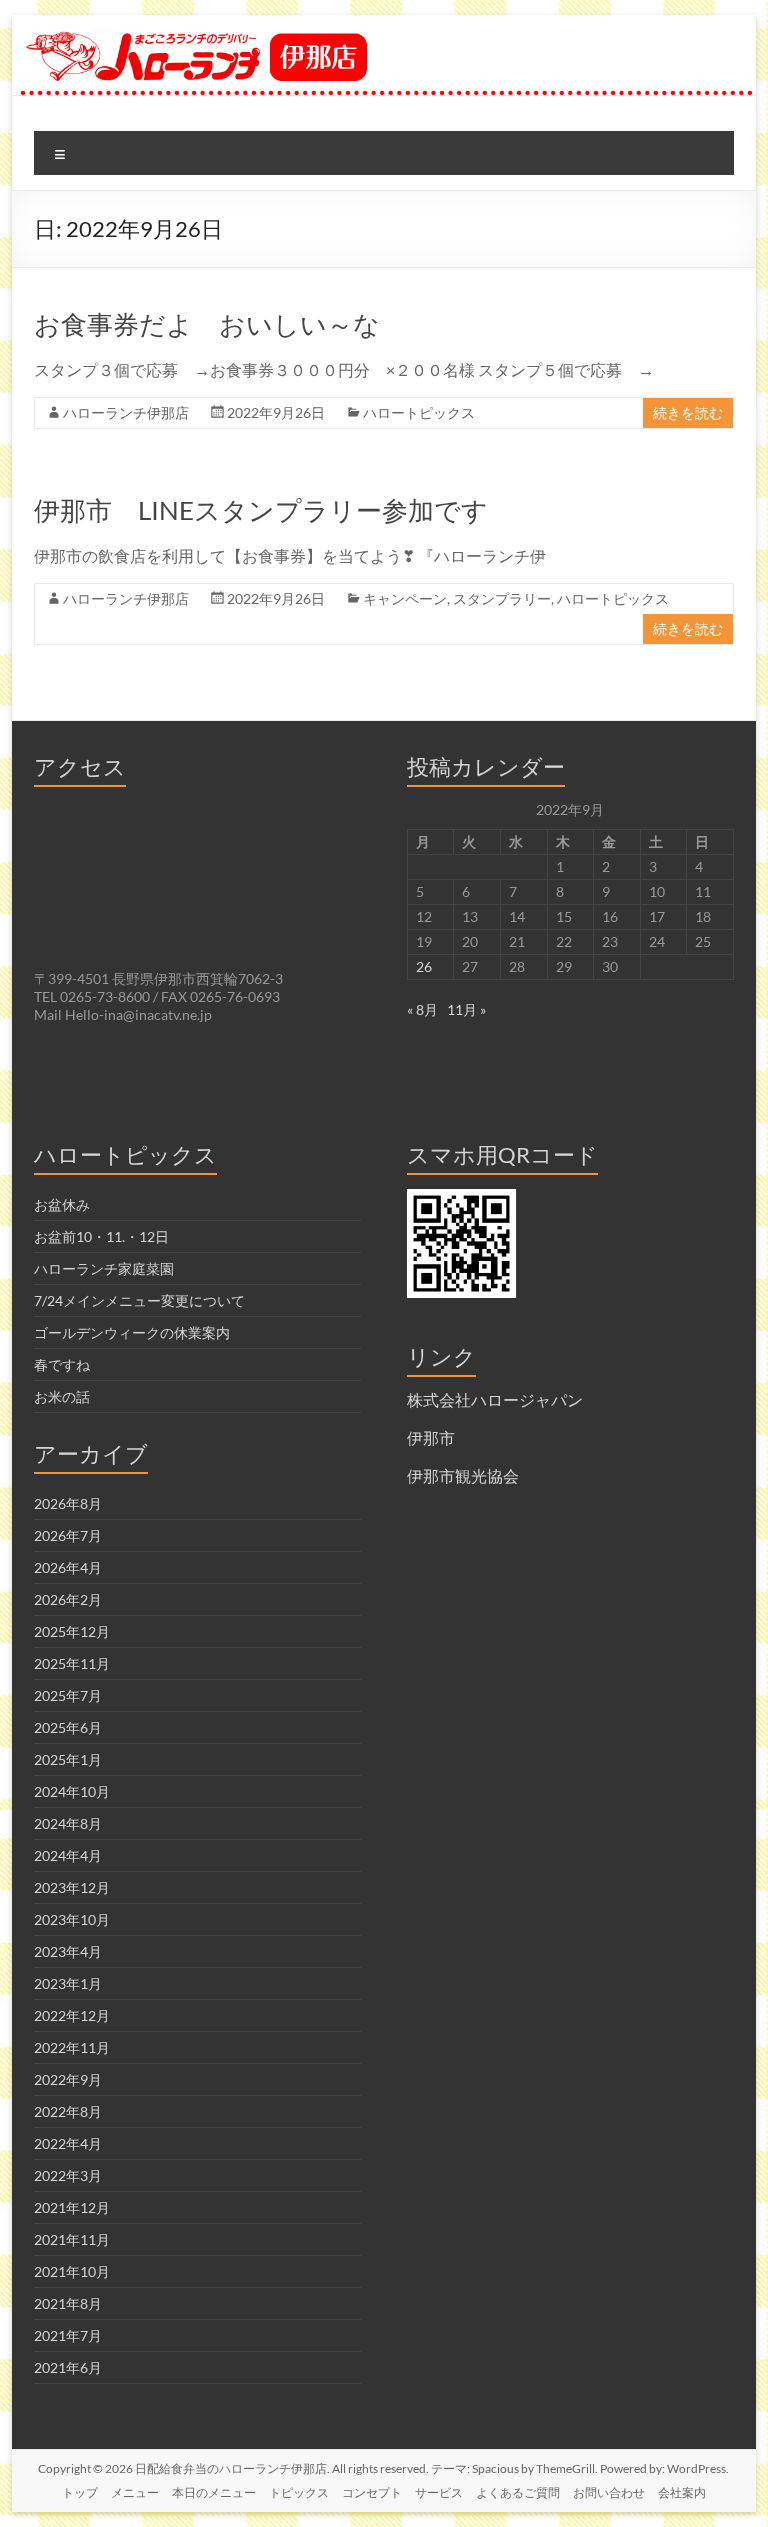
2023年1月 (68, 1983)
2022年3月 (68, 2175)
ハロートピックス (419, 412)
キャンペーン (405, 598)
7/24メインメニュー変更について (139, 1300)
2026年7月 (68, 1535)
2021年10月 (72, 2271)
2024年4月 (68, 1855)
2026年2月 (68, 1599)
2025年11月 (72, 1663)
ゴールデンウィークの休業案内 (132, 1332)
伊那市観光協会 (463, 1475)
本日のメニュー (214, 2492)
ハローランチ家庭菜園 (104, 1268)
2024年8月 (68, 1823)
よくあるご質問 (518, 2492)
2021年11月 (72, 2239)
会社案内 (682, 2492)
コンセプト (372, 2492)
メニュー (135, 2492)
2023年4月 (68, 1951)
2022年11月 (72, 2047)
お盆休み (62, 1204)
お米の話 (62, 1396)
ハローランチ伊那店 (126, 412)
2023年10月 (72, 1919)
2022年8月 (68, 2111)
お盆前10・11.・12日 (101, 1236)
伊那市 (431, 1437)
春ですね (62, 1364)
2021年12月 (72, 2207)
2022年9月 (68, 2079)
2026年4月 (68, 1567)
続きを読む (688, 412)
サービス (439, 2492)
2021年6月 (68, 2367)
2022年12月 (72, 2015)
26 (424, 966)
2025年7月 (68, 1695)
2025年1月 (68, 1759)
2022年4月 (68, 2143)
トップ (80, 2492)
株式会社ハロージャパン (495, 1399)
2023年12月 (72, 1887)
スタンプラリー (502, 598)
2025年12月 (72, 1631)
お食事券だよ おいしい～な (207, 324)
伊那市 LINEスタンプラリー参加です (261, 510)
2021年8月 (68, 2303)
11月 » (466, 1009)
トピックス (299, 2492)
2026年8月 (68, 1503)
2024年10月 (72, 1791)
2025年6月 (68, 1727)
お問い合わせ (609, 2492)
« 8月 (422, 1009)
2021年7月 (68, 2335)
